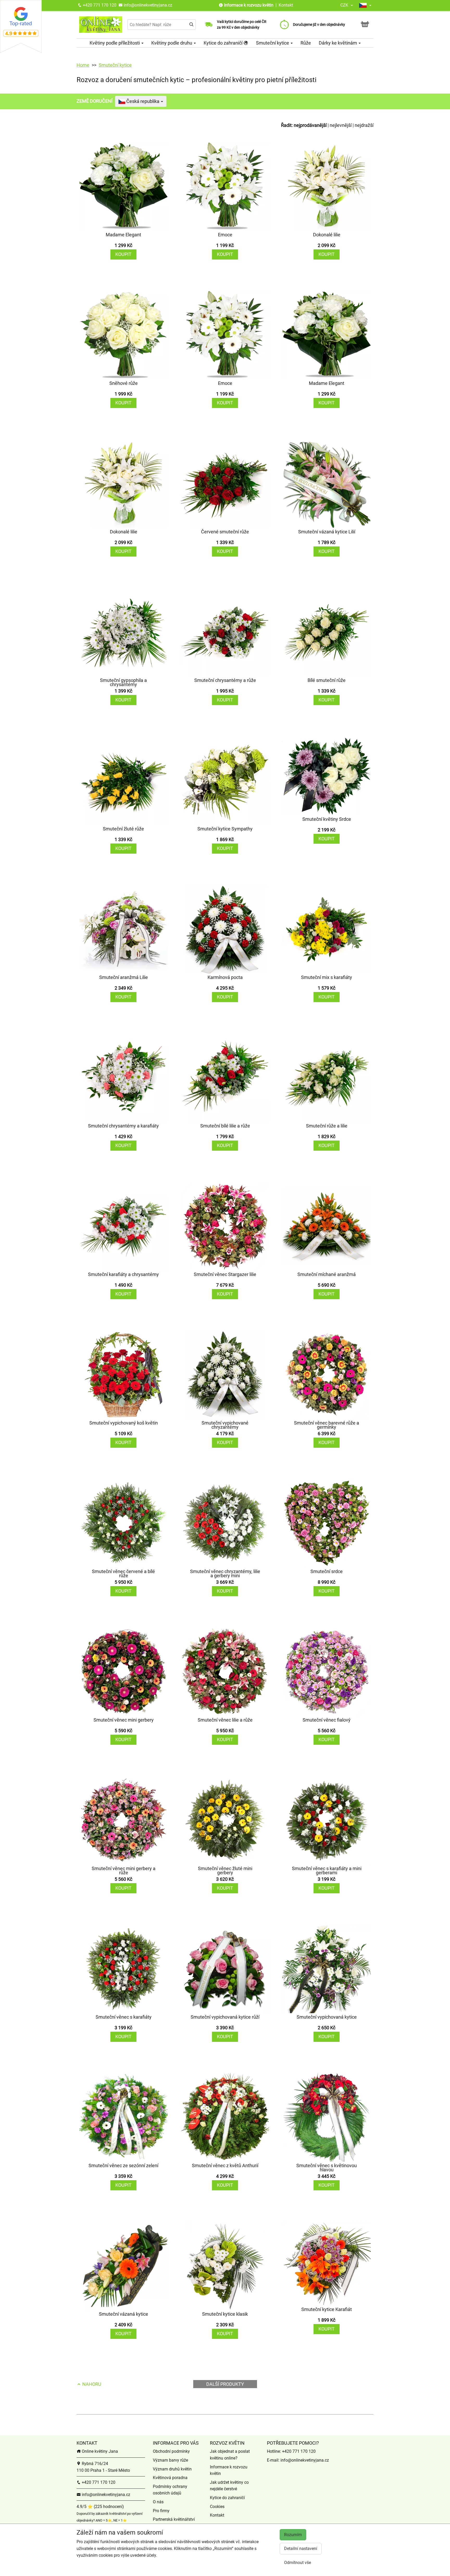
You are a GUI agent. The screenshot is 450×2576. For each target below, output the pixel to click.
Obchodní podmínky (171, 2451)
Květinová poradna (170, 2478)
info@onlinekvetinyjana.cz (147, 5)
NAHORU (91, 2384)
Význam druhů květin (172, 2469)
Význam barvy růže (170, 2460)
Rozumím (293, 2535)
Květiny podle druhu (172, 43)
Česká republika (143, 101)
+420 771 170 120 (99, 5)
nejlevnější (341, 125)
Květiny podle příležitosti (115, 43)
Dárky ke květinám (338, 43)
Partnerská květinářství (174, 2519)
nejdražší (364, 125)
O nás (158, 2502)
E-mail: (274, 2460)
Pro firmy (161, 2511)
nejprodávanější (310, 125)
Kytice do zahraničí (224, 43)
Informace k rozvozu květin (249, 5)
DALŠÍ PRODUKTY (225, 2384)
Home (83, 65)
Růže (306, 43)
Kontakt (286, 5)
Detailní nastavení (301, 2549)
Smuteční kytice (273, 43)
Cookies (217, 2507)
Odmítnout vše (298, 2563)
